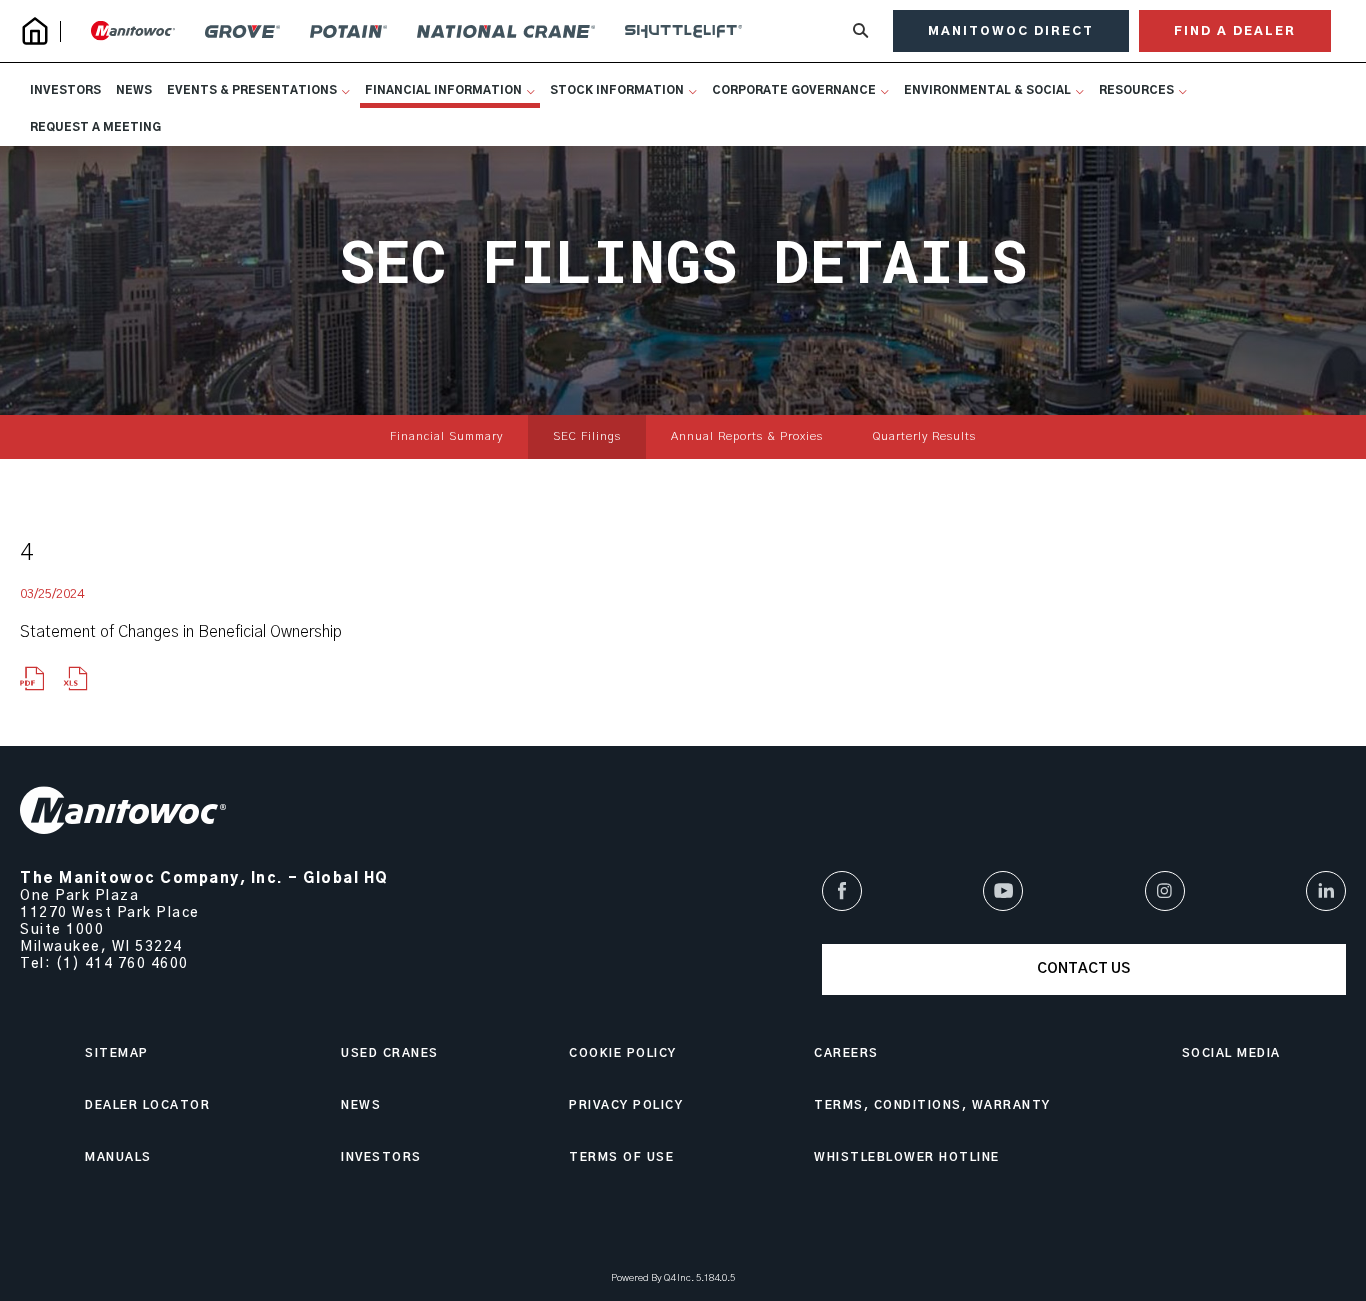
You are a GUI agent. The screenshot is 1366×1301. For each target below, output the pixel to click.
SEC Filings (587, 436)
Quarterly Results (924, 436)
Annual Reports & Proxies (747, 436)
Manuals (118, 1157)
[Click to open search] (860, 31)
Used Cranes (390, 1053)
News (361, 1105)
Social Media (1231, 1053)
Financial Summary (446, 436)
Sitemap (117, 1053)
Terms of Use (621, 1157)
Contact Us (1083, 969)
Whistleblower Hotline (907, 1157)
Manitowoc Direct (1011, 31)
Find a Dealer (1235, 31)
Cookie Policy (623, 1053)
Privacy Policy (626, 1105)
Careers (846, 1053)
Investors (381, 1157)
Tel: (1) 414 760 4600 (104, 964)
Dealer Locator (147, 1105)
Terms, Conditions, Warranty (932, 1105)
